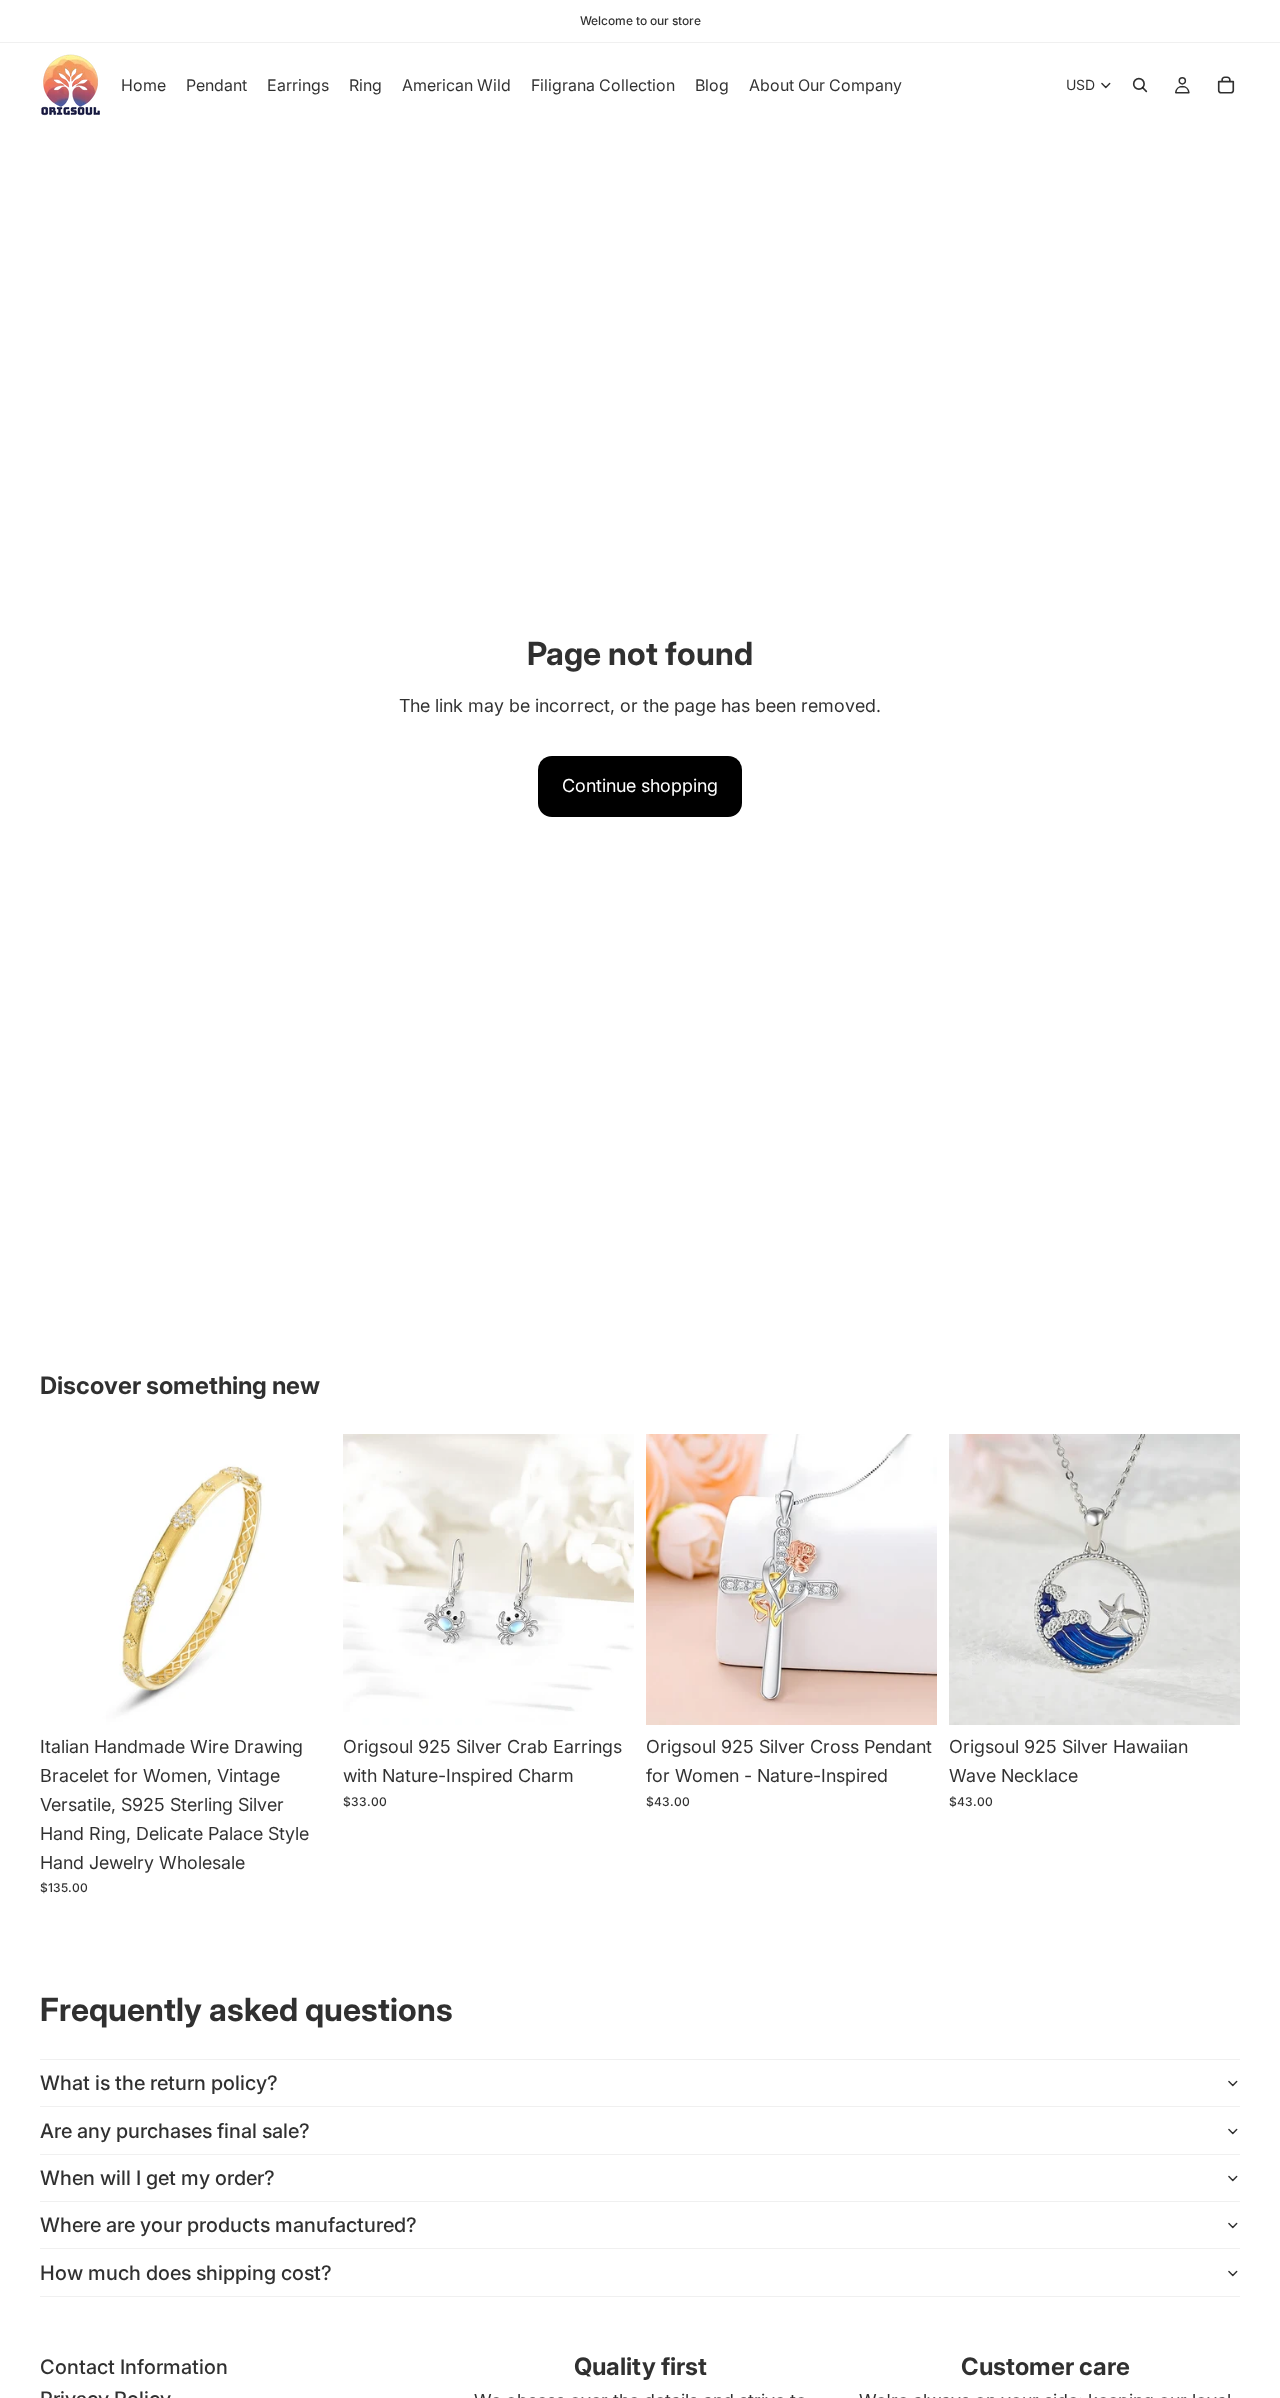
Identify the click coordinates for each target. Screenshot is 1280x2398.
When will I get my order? (157, 2178)
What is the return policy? (159, 2083)
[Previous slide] (70, 1580)
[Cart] (1226, 85)
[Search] (1140, 85)
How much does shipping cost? (186, 2273)
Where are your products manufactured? (228, 2225)
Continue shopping (640, 785)
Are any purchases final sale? (175, 2131)
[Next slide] (301, 1580)
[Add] (300, 1695)
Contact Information (134, 2367)
